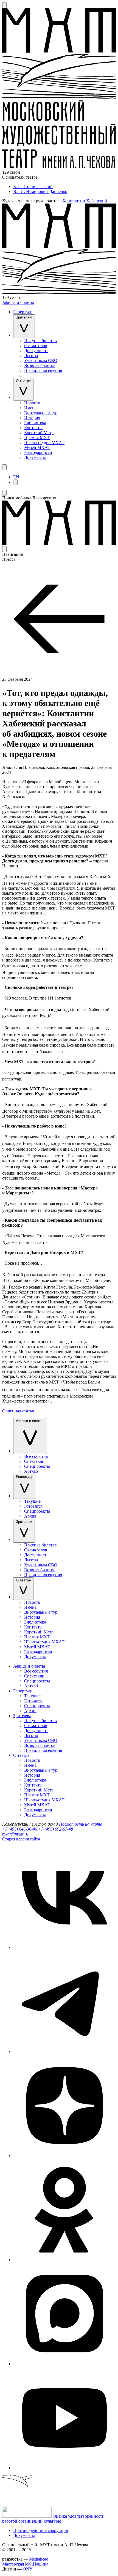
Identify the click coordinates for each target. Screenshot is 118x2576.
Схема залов (36, 346)
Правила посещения (43, 370)
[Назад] (59, 674)
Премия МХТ (37, 438)
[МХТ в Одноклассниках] (64, 2260)
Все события (36, 1456)
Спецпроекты (37, 1466)
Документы (35, 457)
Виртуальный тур (41, 413)
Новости (32, 403)
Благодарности (38, 452)
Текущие (32, 1501)
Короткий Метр (39, 433)
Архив (30, 1516)
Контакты (33, 428)
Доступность (36, 351)
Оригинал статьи (18, 1411)
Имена (30, 408)
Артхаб (31, 1471)
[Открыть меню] (4, 467)
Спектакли (34, 1461)
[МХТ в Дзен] (64, 2156)
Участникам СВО (41, 360)
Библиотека (35, 423)
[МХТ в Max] (64, 2364)
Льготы (31, 356)
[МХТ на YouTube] (64, 2468)
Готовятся (33, 1506)
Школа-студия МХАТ (44, 443)
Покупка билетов (40, 341)
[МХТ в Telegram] (64, 2051)
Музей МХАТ (37, 447)
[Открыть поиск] (4, 5)
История (32, 418)
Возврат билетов (40, 365)
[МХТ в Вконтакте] (64, 1947)
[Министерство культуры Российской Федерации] (27, 2516)
